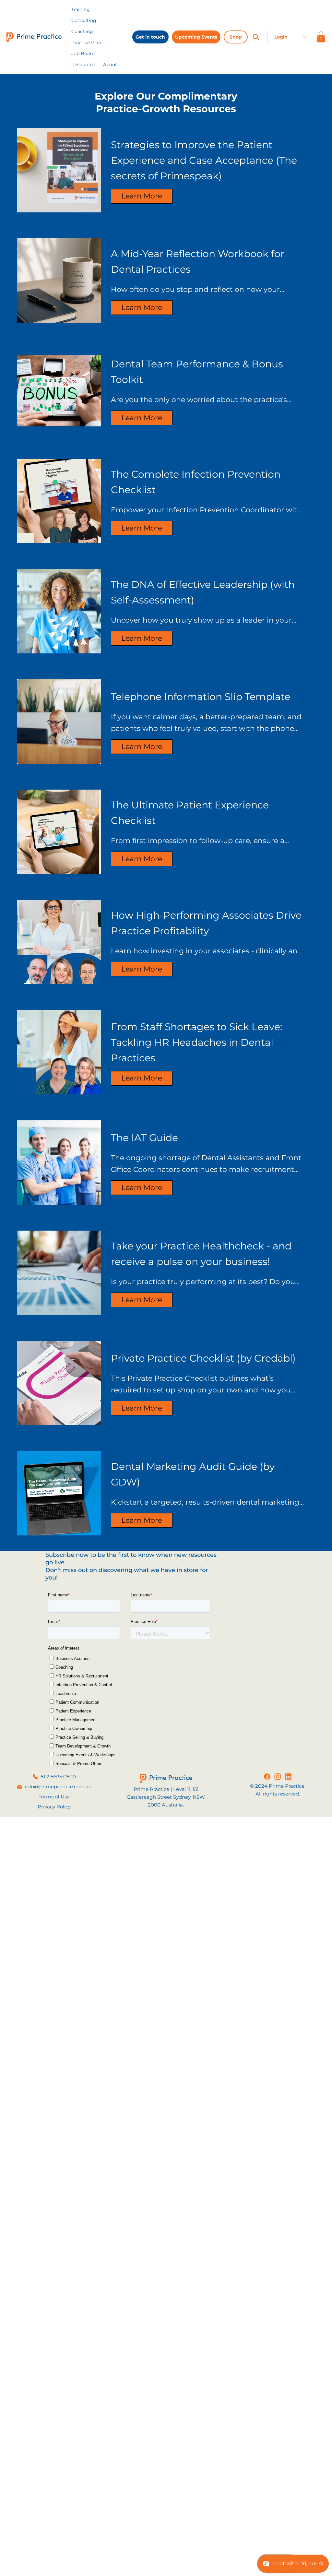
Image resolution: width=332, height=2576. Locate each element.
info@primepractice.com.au (58, 1787)
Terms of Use (54, 1797)
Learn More (142, 196)
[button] (83, 65)
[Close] (256, 37)
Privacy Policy (54, 1807)
